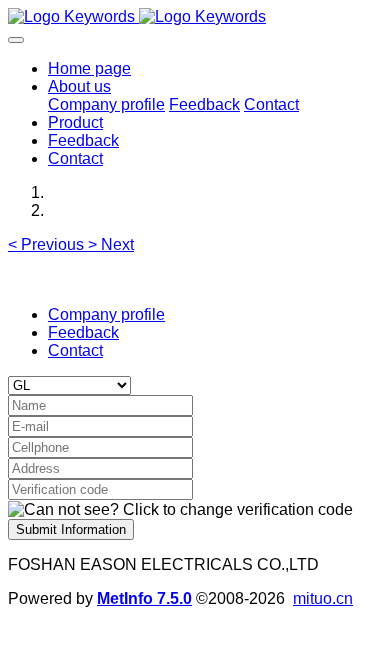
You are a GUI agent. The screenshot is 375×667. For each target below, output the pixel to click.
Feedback (83, 332)
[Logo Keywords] (187, 17)
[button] (48, 244)
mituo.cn (323, 598)
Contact (75, 350)
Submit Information (71, 529)
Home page (89, 68)
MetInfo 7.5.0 (144, 598)
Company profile (106, 314)
